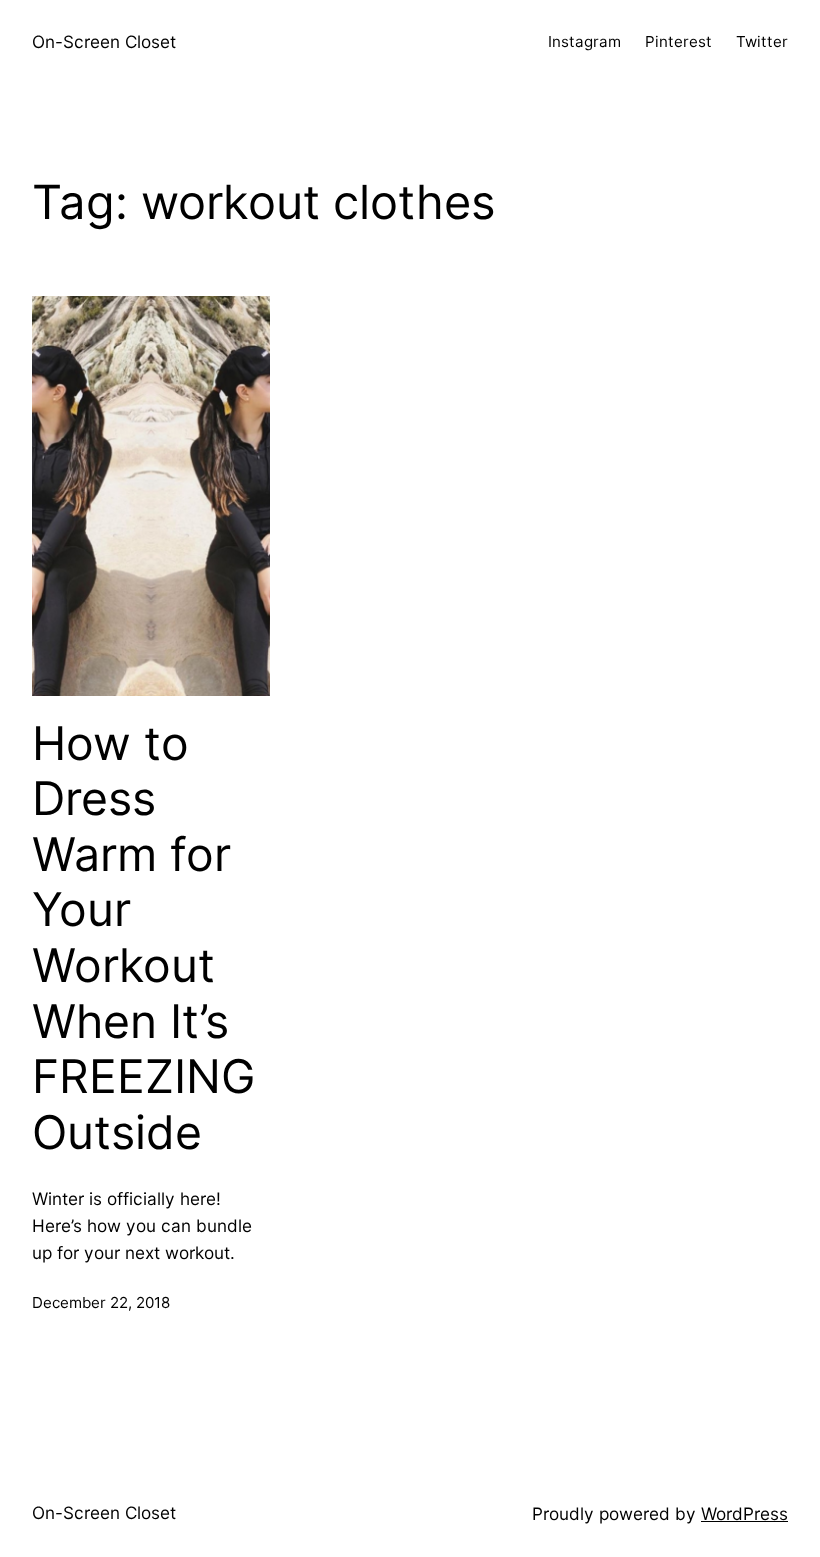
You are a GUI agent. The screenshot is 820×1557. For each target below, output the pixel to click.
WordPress (744, 1513)
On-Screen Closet (104, 41)
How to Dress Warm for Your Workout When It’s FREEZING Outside (143, 938)
